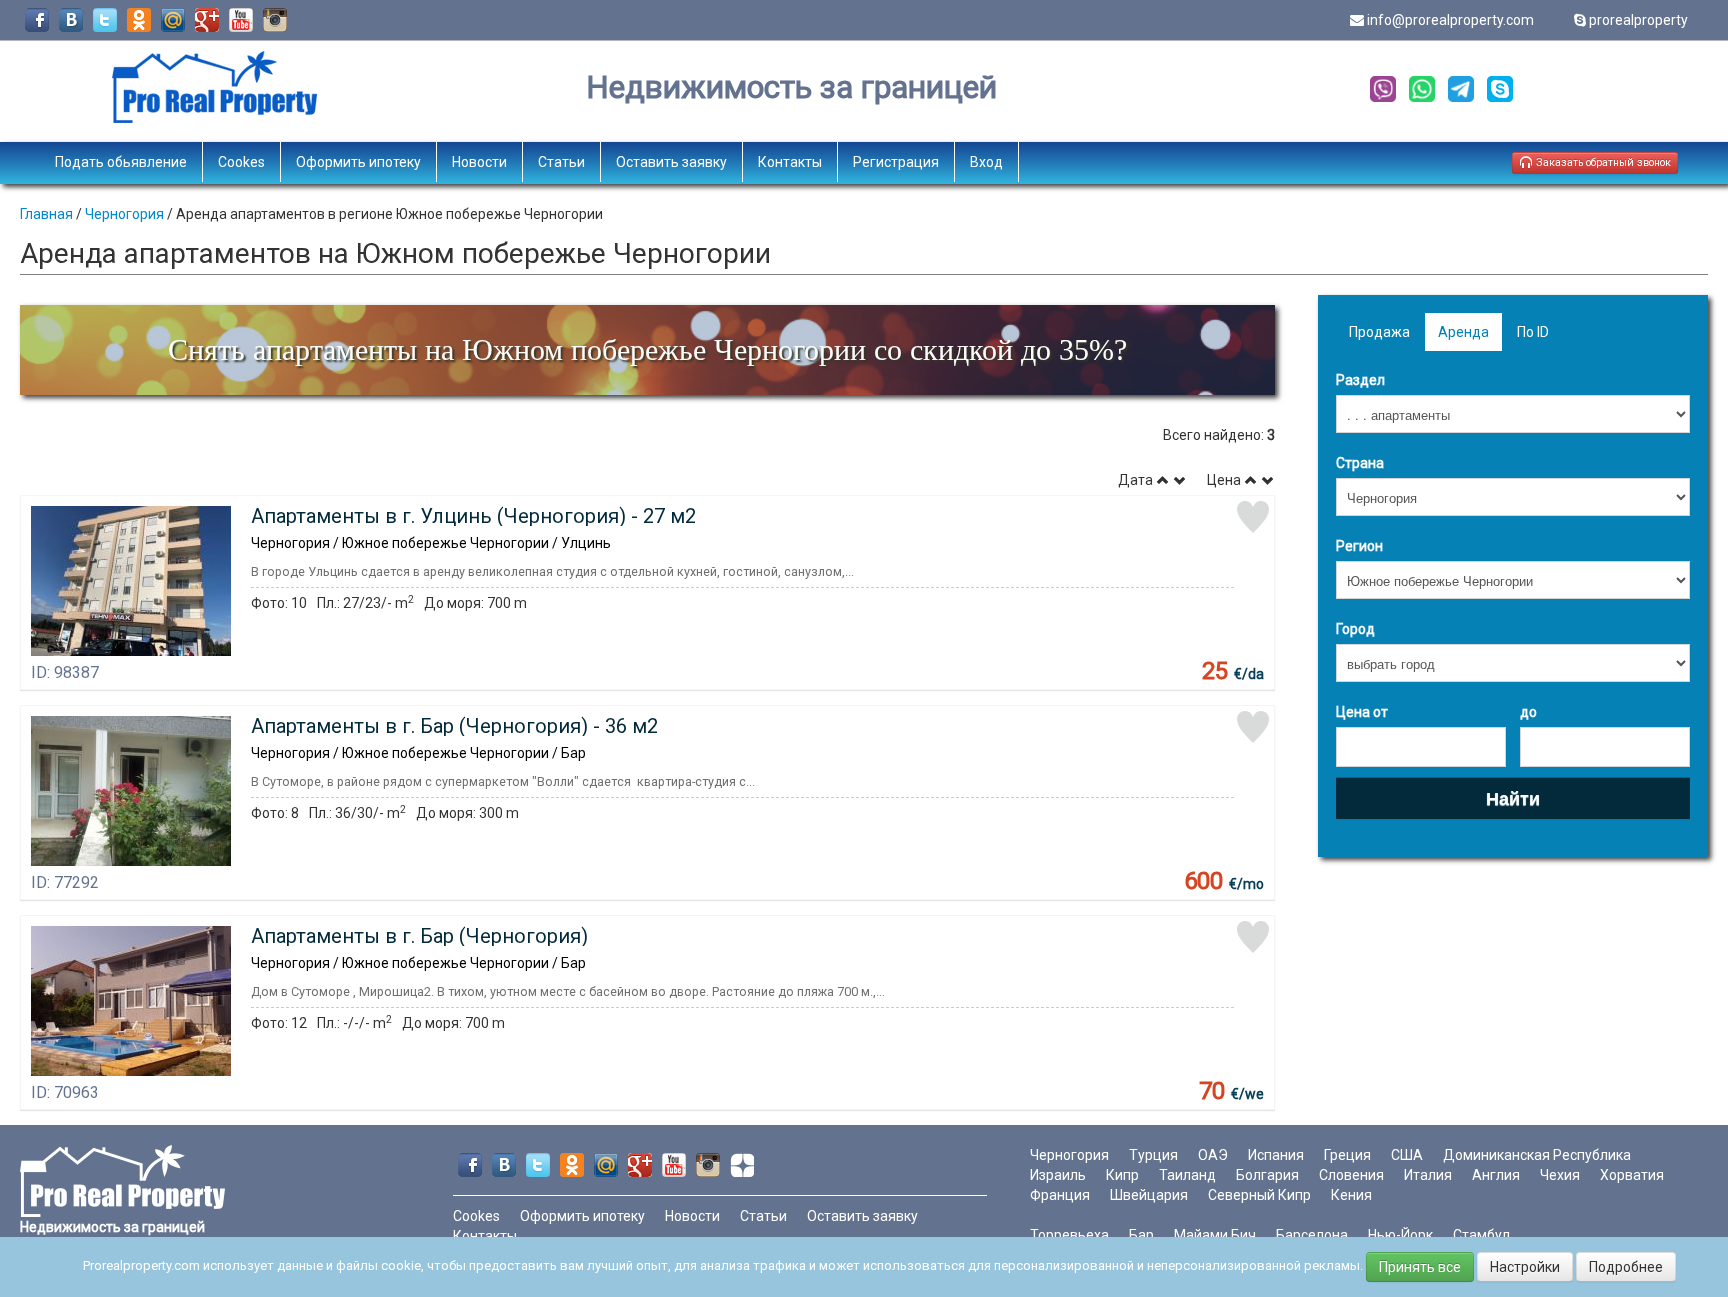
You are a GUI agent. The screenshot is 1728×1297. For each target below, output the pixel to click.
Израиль (1058, 1175)
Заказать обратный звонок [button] (1602, 162)
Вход (986, 162)
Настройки (1525, 1267)
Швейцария (1149, 1195)
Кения (1351, 1195)
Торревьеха (1069, 1235)
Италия (1428, 1175)
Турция (1153, 1155)
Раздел (1360, 380)
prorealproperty (1638, 20)
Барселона (1312, 1235)
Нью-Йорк (1400, 1235)
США (1407, 1155)
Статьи (561, 162)
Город (1355, 629)
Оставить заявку (671, 162)
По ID (1533, 332)
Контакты (790, 162)
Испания (1276, 1155)
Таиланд (1187, 1175)
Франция (1060, 1195)
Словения (1351, 1175)
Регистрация (896, 162)
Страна (1360, 463)
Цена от (1362, 712)
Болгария (1267, 1175)
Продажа (1379, 332)
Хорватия (1632, 1175)
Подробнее (1626, 1267)
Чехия (1560, 1175)
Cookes (241, 162)
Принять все (1420, 1267)
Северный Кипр (1259, 1195)
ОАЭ (1213, 1155)
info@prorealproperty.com (1450, 20)
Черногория (124, 214)
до (1528, 712)
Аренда (1463, 332)
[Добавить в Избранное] (1253, 517)
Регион (1359, 546)
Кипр (1122, 1175)
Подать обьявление (121, 162)
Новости (479, 162)
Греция (1347, 1155)
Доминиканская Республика (1537, 1155)
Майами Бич (1215, 1235)
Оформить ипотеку (358, 162)
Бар (1141, 1235)
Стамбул (1481, 1235)
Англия (1496, 1175)
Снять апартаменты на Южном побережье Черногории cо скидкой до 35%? (647, 349)
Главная (46, 214)
